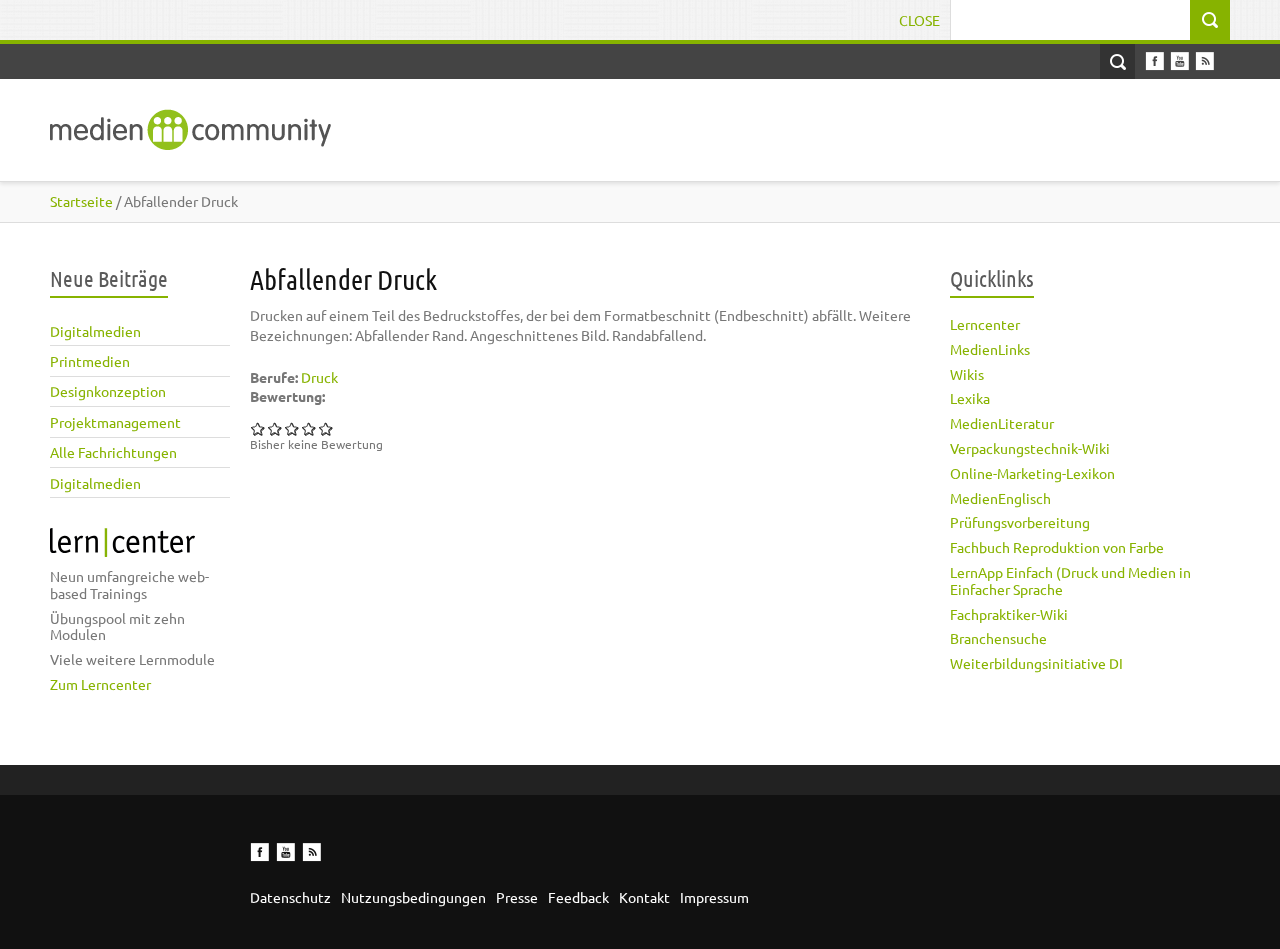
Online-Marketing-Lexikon (1032, 473)
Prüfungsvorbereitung (1020, 522)
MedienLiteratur (1002, 423)
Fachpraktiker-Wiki (1009, 614)
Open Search (1117, 61)
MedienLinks (990, 349)
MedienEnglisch (1000, 498)
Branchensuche (998, 638)
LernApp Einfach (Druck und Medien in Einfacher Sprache (1070, 580)
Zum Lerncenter (100, 684)
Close (919, 20)
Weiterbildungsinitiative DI (1036, 663)
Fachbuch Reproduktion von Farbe (1057, 547)
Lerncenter (985, 324)
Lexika (970, 398)
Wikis (967, 374)
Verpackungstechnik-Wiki (1030, 448)
